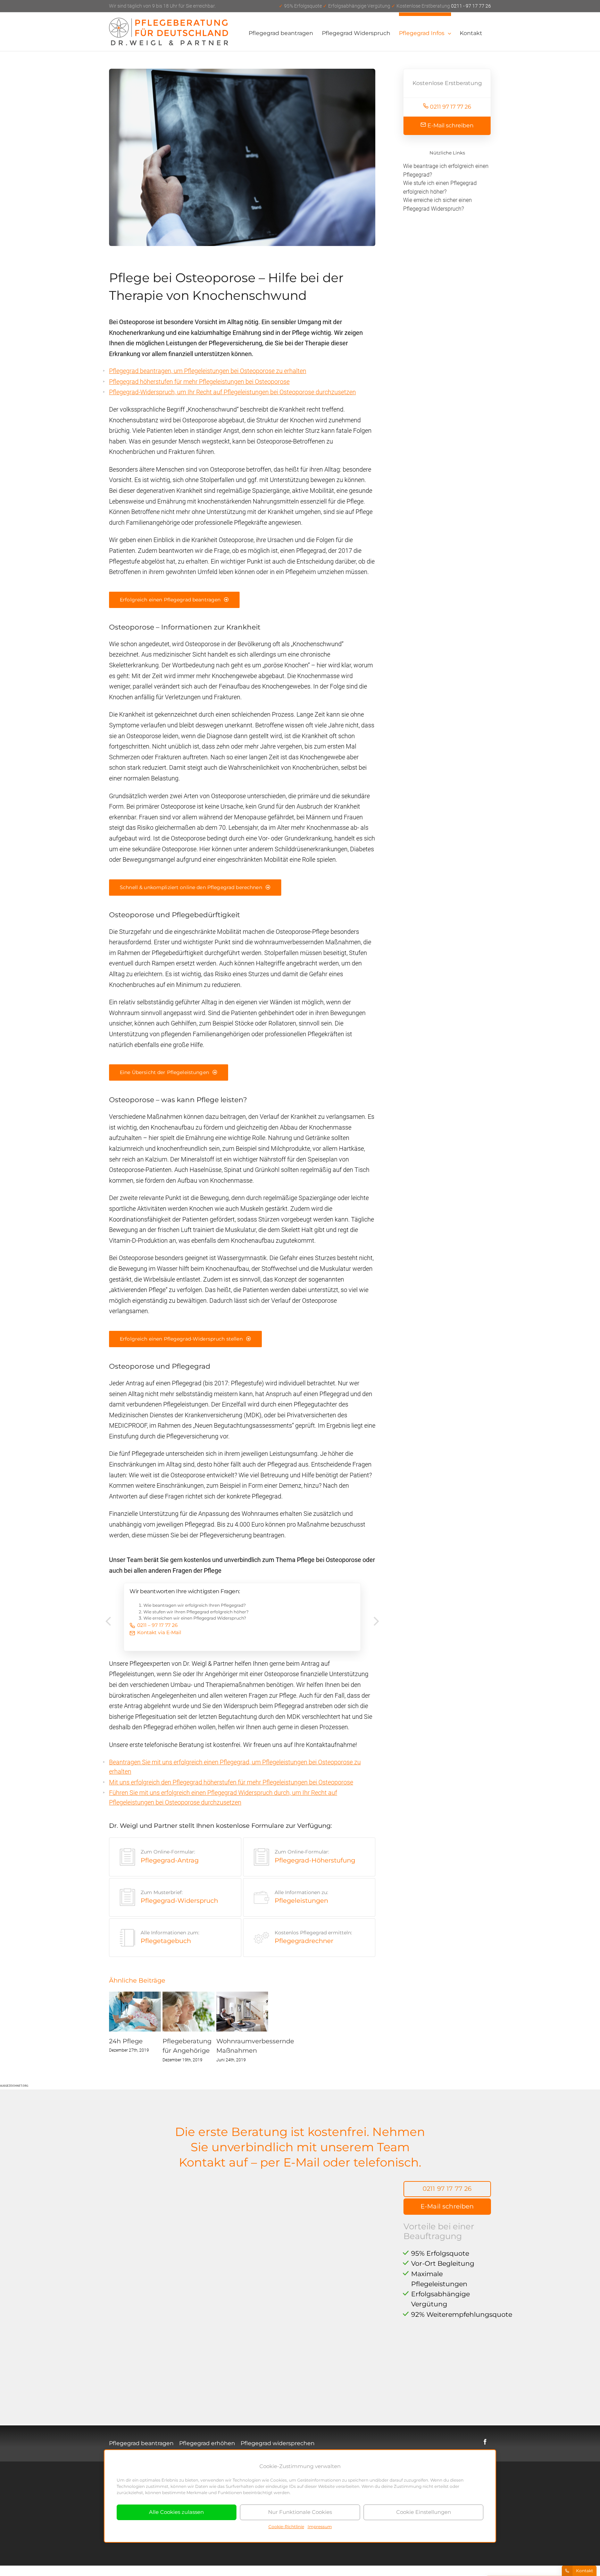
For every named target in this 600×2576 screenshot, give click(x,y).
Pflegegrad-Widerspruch (179, 1897)
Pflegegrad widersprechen (278, 2443)
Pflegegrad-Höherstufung (315, 1856)
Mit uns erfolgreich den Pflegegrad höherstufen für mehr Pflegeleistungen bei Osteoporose (231, 1782)
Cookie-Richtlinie (286, 2527)
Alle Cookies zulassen (176, 2512)
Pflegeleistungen (301, 1897)
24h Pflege (126, 2041)
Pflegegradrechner (313, 1937)
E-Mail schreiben (450, 125)
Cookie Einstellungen (424, 2512)
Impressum (320, 2527)
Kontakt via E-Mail (159, 1632)
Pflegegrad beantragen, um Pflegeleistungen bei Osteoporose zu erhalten (208, 371)
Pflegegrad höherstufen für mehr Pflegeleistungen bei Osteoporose (199, 382)
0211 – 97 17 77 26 (157, 1625)
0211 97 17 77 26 (450, 107)
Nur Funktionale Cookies (300, 2512)
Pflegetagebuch (170, 1937)
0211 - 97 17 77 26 (385, 6)
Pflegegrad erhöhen (207, 2443)
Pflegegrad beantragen (141, 2443)
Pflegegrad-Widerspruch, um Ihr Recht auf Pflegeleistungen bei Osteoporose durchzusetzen (232, 392)
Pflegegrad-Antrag (170, 1856)
